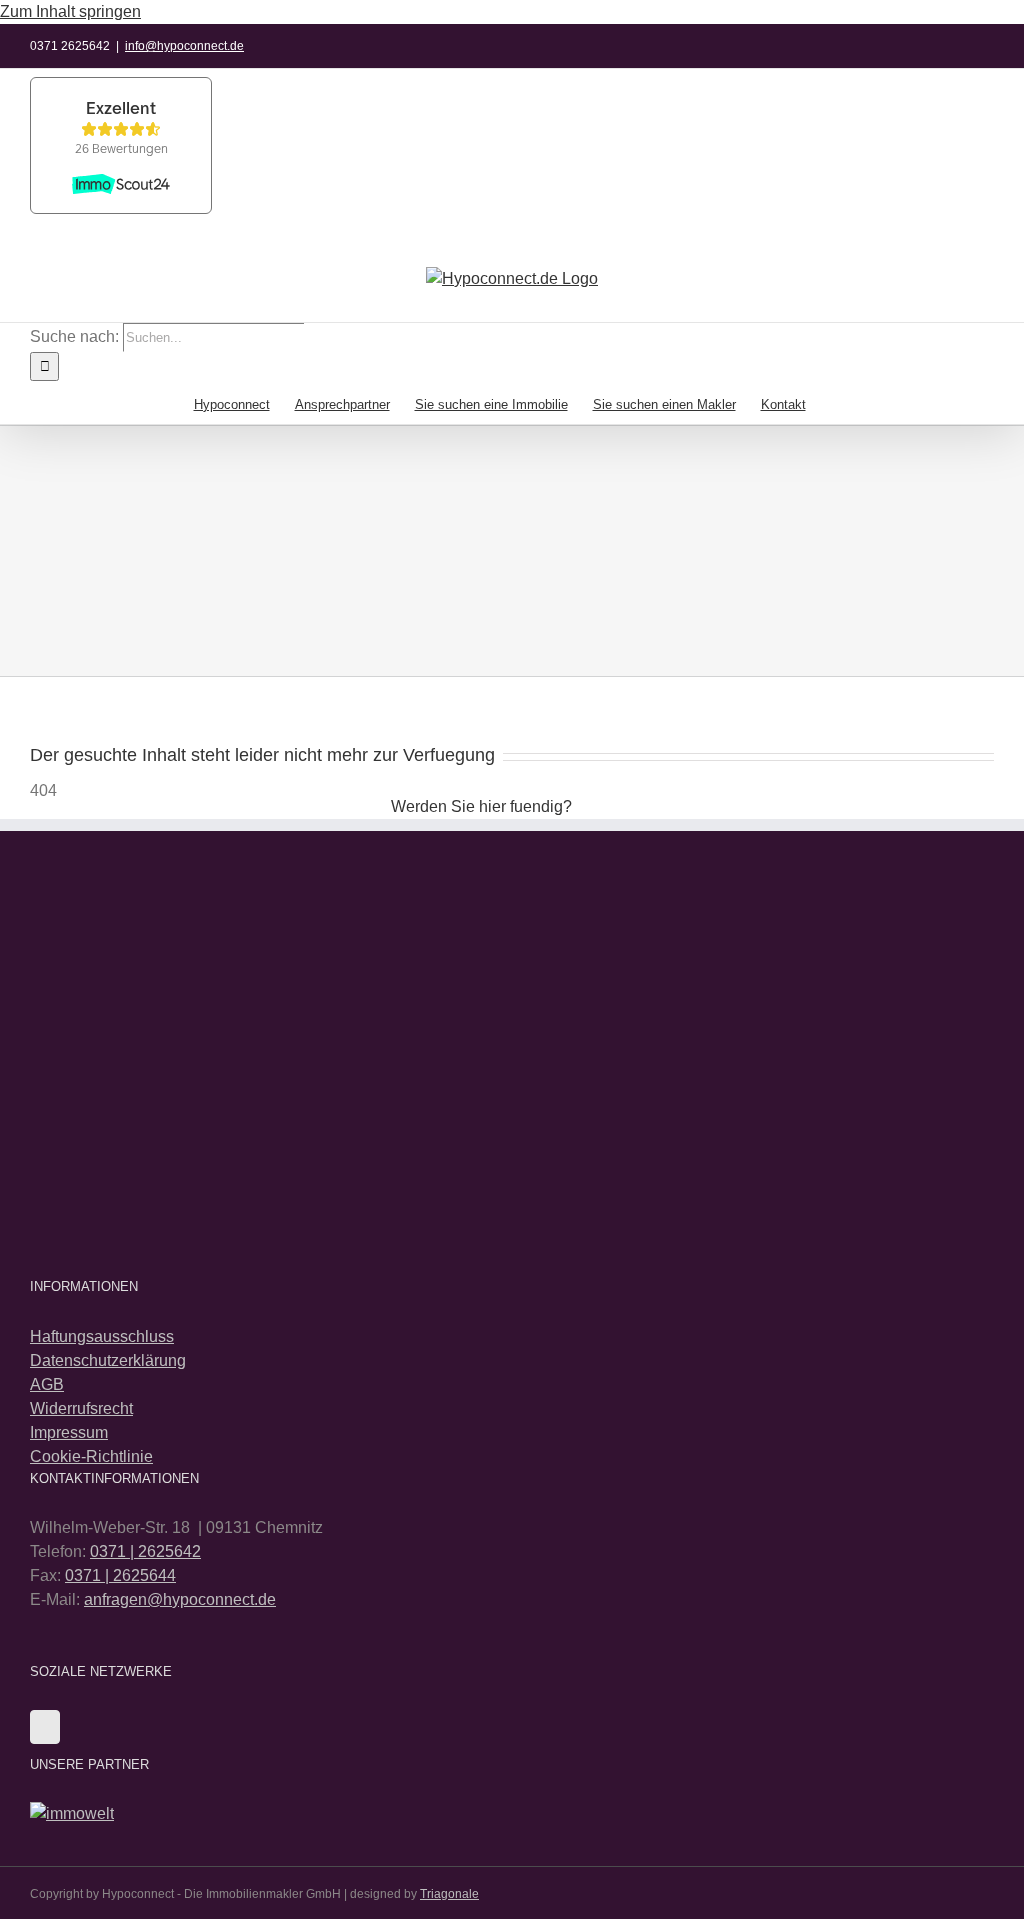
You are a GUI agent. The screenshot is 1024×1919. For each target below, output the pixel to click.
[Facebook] (45, 1727)
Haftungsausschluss (102, 1336)
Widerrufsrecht (81, 1408)
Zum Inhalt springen (70, 11)
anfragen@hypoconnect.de (180, 1599)
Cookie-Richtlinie (91, 1456)
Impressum (69, 1432)
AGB (47, 1384)
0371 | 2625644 (120, 1575)
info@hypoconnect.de (184, 46)
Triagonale (449, 1894)
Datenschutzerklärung (108, 1360)
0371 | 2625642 (145, 1551)
